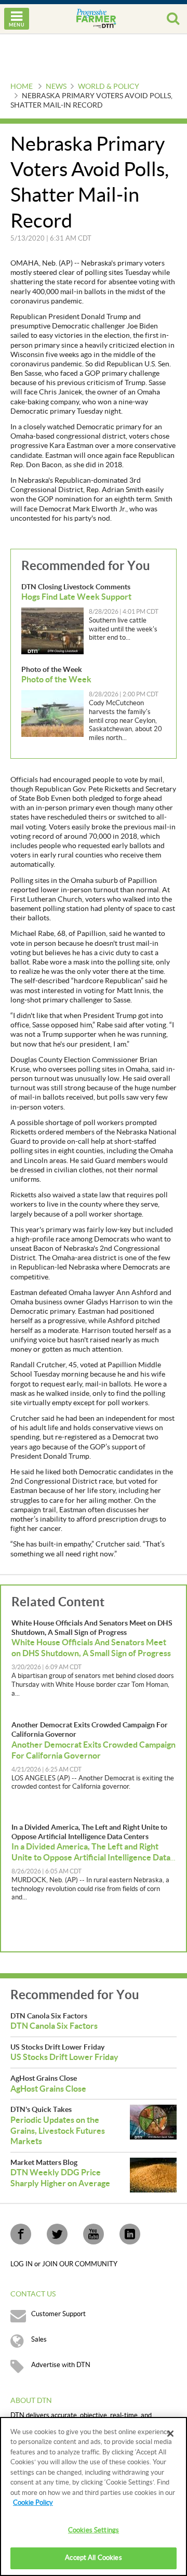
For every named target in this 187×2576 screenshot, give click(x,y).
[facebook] (21, 2234)
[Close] (170, 2434)
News (56, 87)
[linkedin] (130, 2234)
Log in (22, 2264)
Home (22, 87)
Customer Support (58, 2314)
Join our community (80, 2264)
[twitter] (57, 2234)
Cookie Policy (33, 2503)
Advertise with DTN (61, 2365)
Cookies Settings (94, 2530)
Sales (39, 2340)
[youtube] (94, 2234)
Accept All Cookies (93, 2558)
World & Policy (109, 87)
